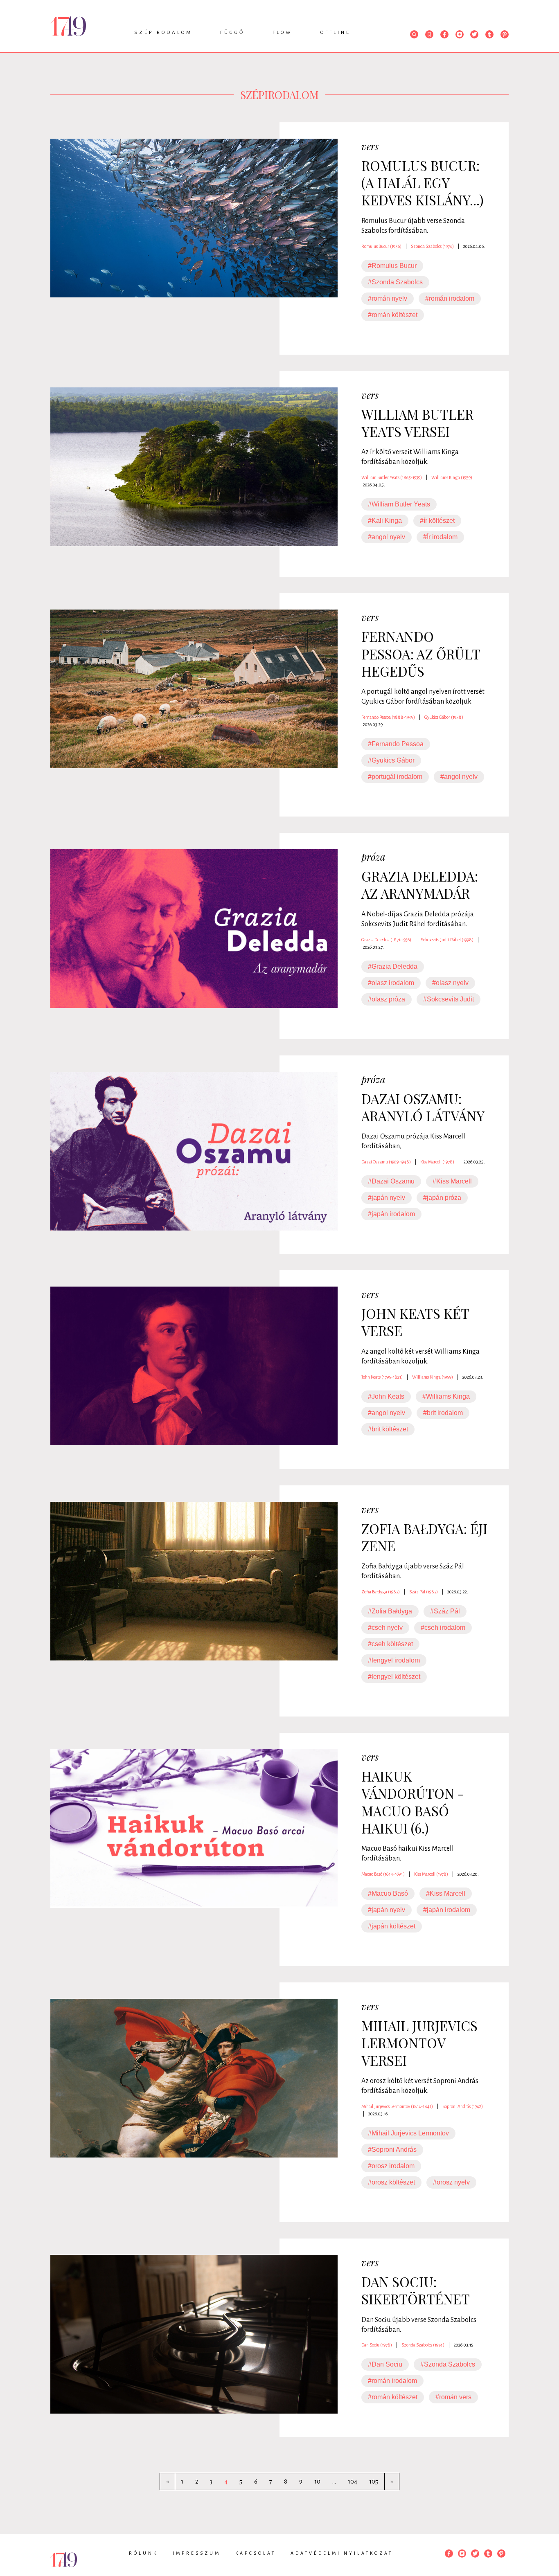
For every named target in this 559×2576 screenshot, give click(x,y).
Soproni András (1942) (463, 2106)
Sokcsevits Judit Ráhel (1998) (447, 940)
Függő (232, 33)
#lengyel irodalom (394, 1660)
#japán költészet (392, 1926)
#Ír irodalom (440, 537)
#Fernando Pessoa (396, 744)
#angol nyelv (387, 537)
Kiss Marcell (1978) (437, 1162)
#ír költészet (437, 521)
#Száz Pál (445, 1611)
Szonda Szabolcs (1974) (432, 246)
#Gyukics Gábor (391, 760)
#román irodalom (450, 298)
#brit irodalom (443, 1413)
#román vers (453, 2397)
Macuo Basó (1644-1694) (383, 1874)
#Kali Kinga (385, 521)
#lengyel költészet (394, 1677)
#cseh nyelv (385, 1628)
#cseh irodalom (443, 1628)
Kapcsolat (256, 2553)
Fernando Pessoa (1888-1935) (388, 717)
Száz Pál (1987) (424, 1592)
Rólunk (143, 2553)
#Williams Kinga (446, 1396)
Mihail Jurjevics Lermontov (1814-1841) (397, 2106)
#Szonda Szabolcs (395, 282)
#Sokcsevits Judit (449, 999)
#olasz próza (387, 999)
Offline (336, 33)
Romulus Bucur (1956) (381, 246)
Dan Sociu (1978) (377, 2345)
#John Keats (386, 1396)
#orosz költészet (391, 2182)
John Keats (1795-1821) (382, 1377)
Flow (283, 33)
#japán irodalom (391, 1214)
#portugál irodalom (395, 777)
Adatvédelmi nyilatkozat (342, 2553)
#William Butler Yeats (399, 504)
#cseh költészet (390, 1644)
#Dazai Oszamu (391, 1181)
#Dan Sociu (385, 2364)
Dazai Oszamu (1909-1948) (386, 1162)
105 (374, 2482)
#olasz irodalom (391, 983)
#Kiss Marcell (452, 1181)
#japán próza (442, 1198)
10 (317, 2482)
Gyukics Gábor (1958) (444, 717)
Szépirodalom (163, 33)
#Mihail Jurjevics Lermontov (408, 2133)
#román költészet (393, 315)
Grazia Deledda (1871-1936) (386, 940)
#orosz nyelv (451, 2182)
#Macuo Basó (388, 1893)
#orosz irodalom (391, 2166)
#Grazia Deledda (393, 966)
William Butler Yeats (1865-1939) (392, 477)
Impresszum (197, 2553)
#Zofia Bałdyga (390, 1611)
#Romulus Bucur (392, 266)
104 (353, 2482)
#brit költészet (388, 1429)
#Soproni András (392, 2150)
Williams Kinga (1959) (452, 477)
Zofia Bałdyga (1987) (381, 1592)
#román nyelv (388, 298)
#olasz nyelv (450, 983)
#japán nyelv (387, 1198)
